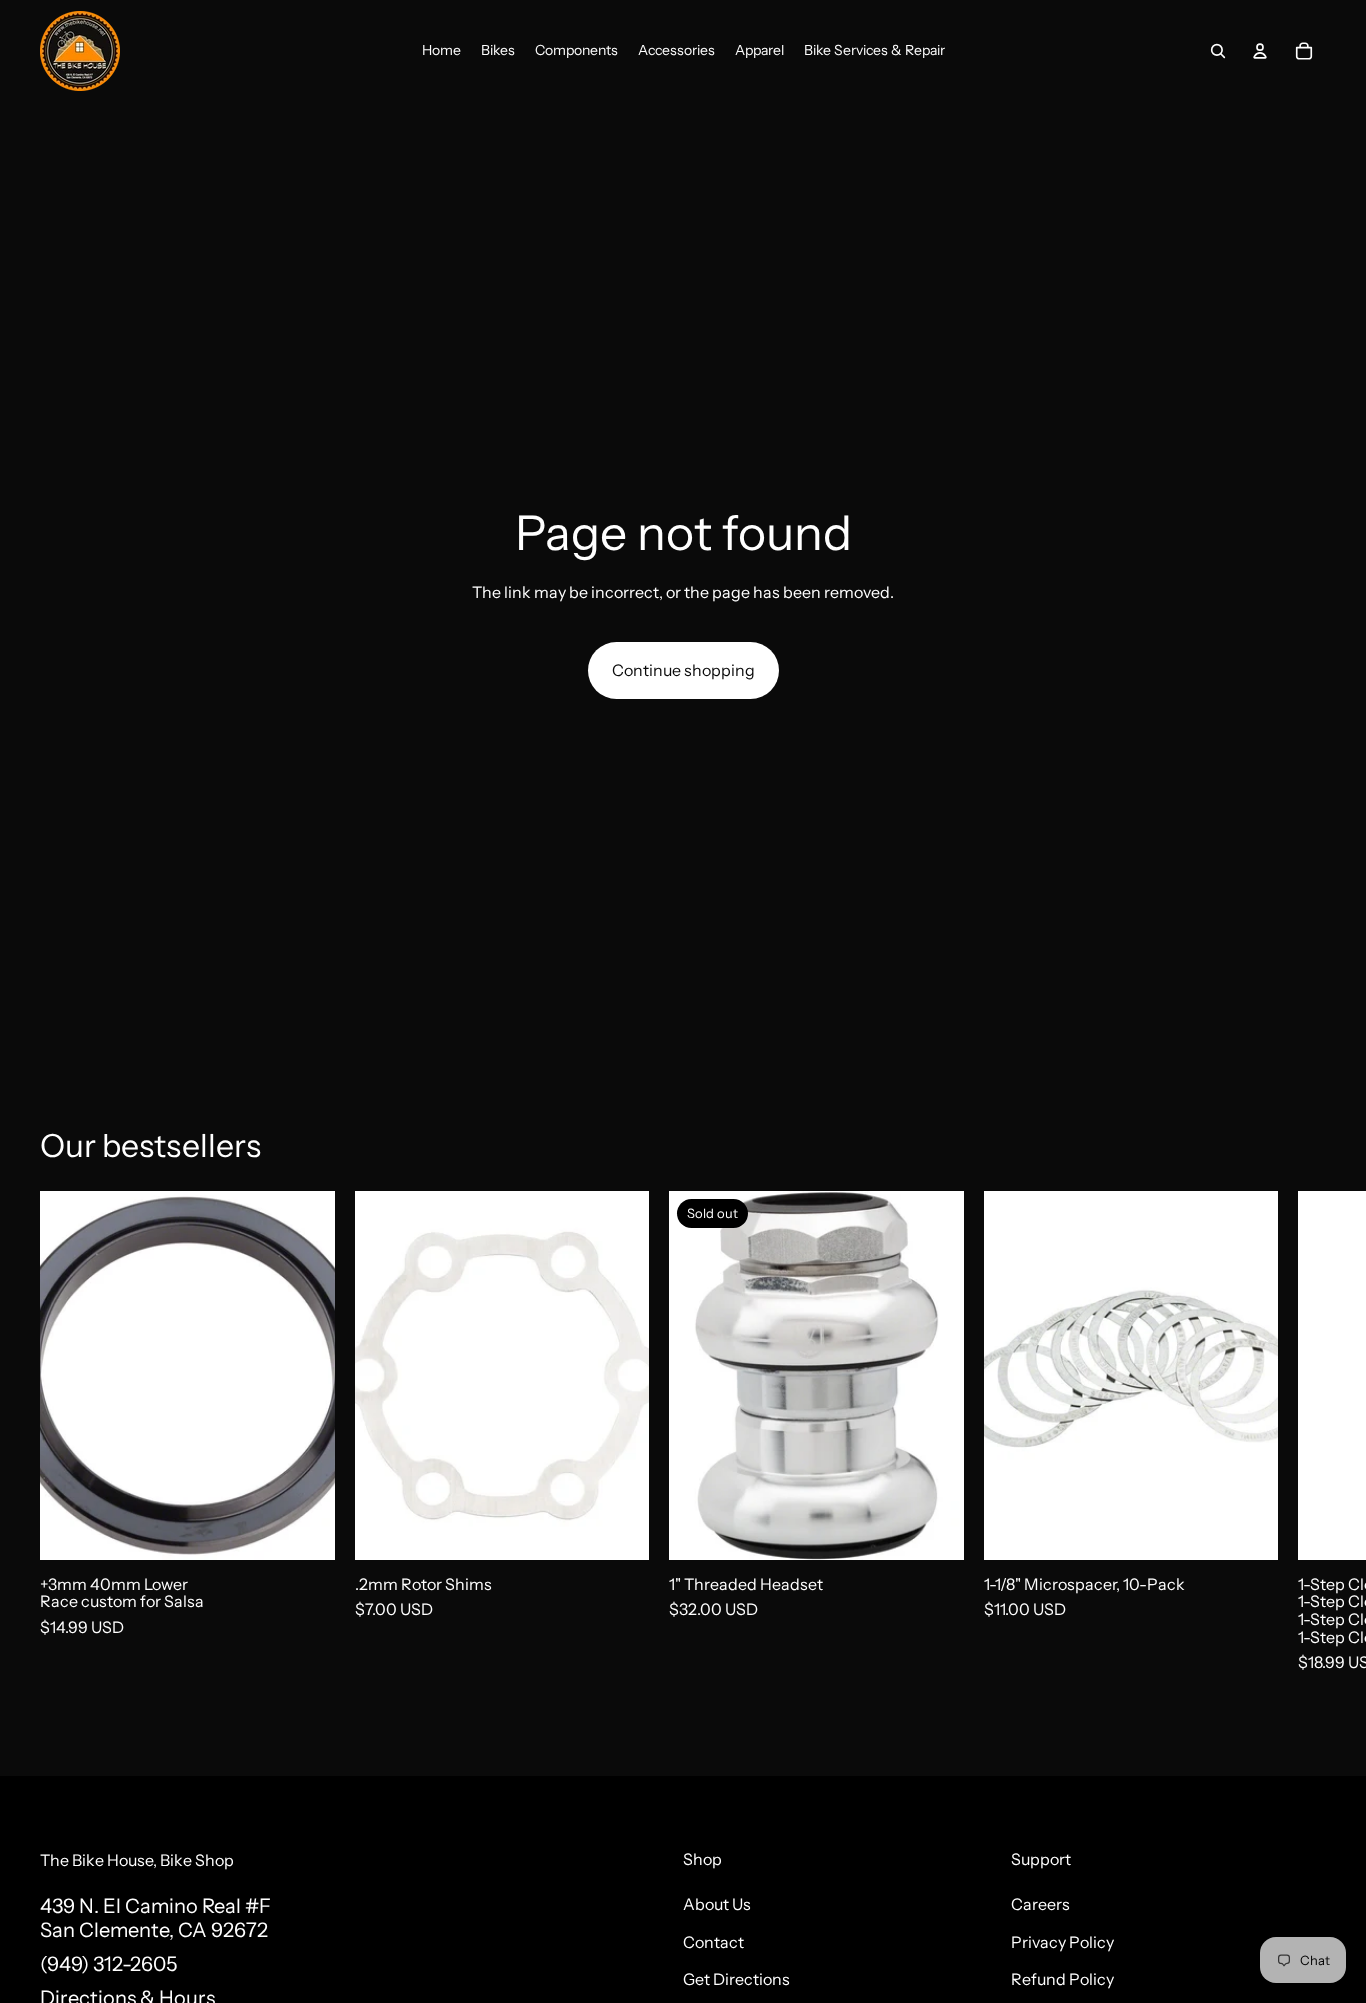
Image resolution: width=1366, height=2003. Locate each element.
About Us (717, 1904)
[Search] (1218, 51)
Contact (713, 1941)
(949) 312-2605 (108, 1963)
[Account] (1260, 51)
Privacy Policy (1062, 1941)
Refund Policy (1062, 1979)
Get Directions (736, 1979)
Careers (1040, 1904)
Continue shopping (683, 670)
